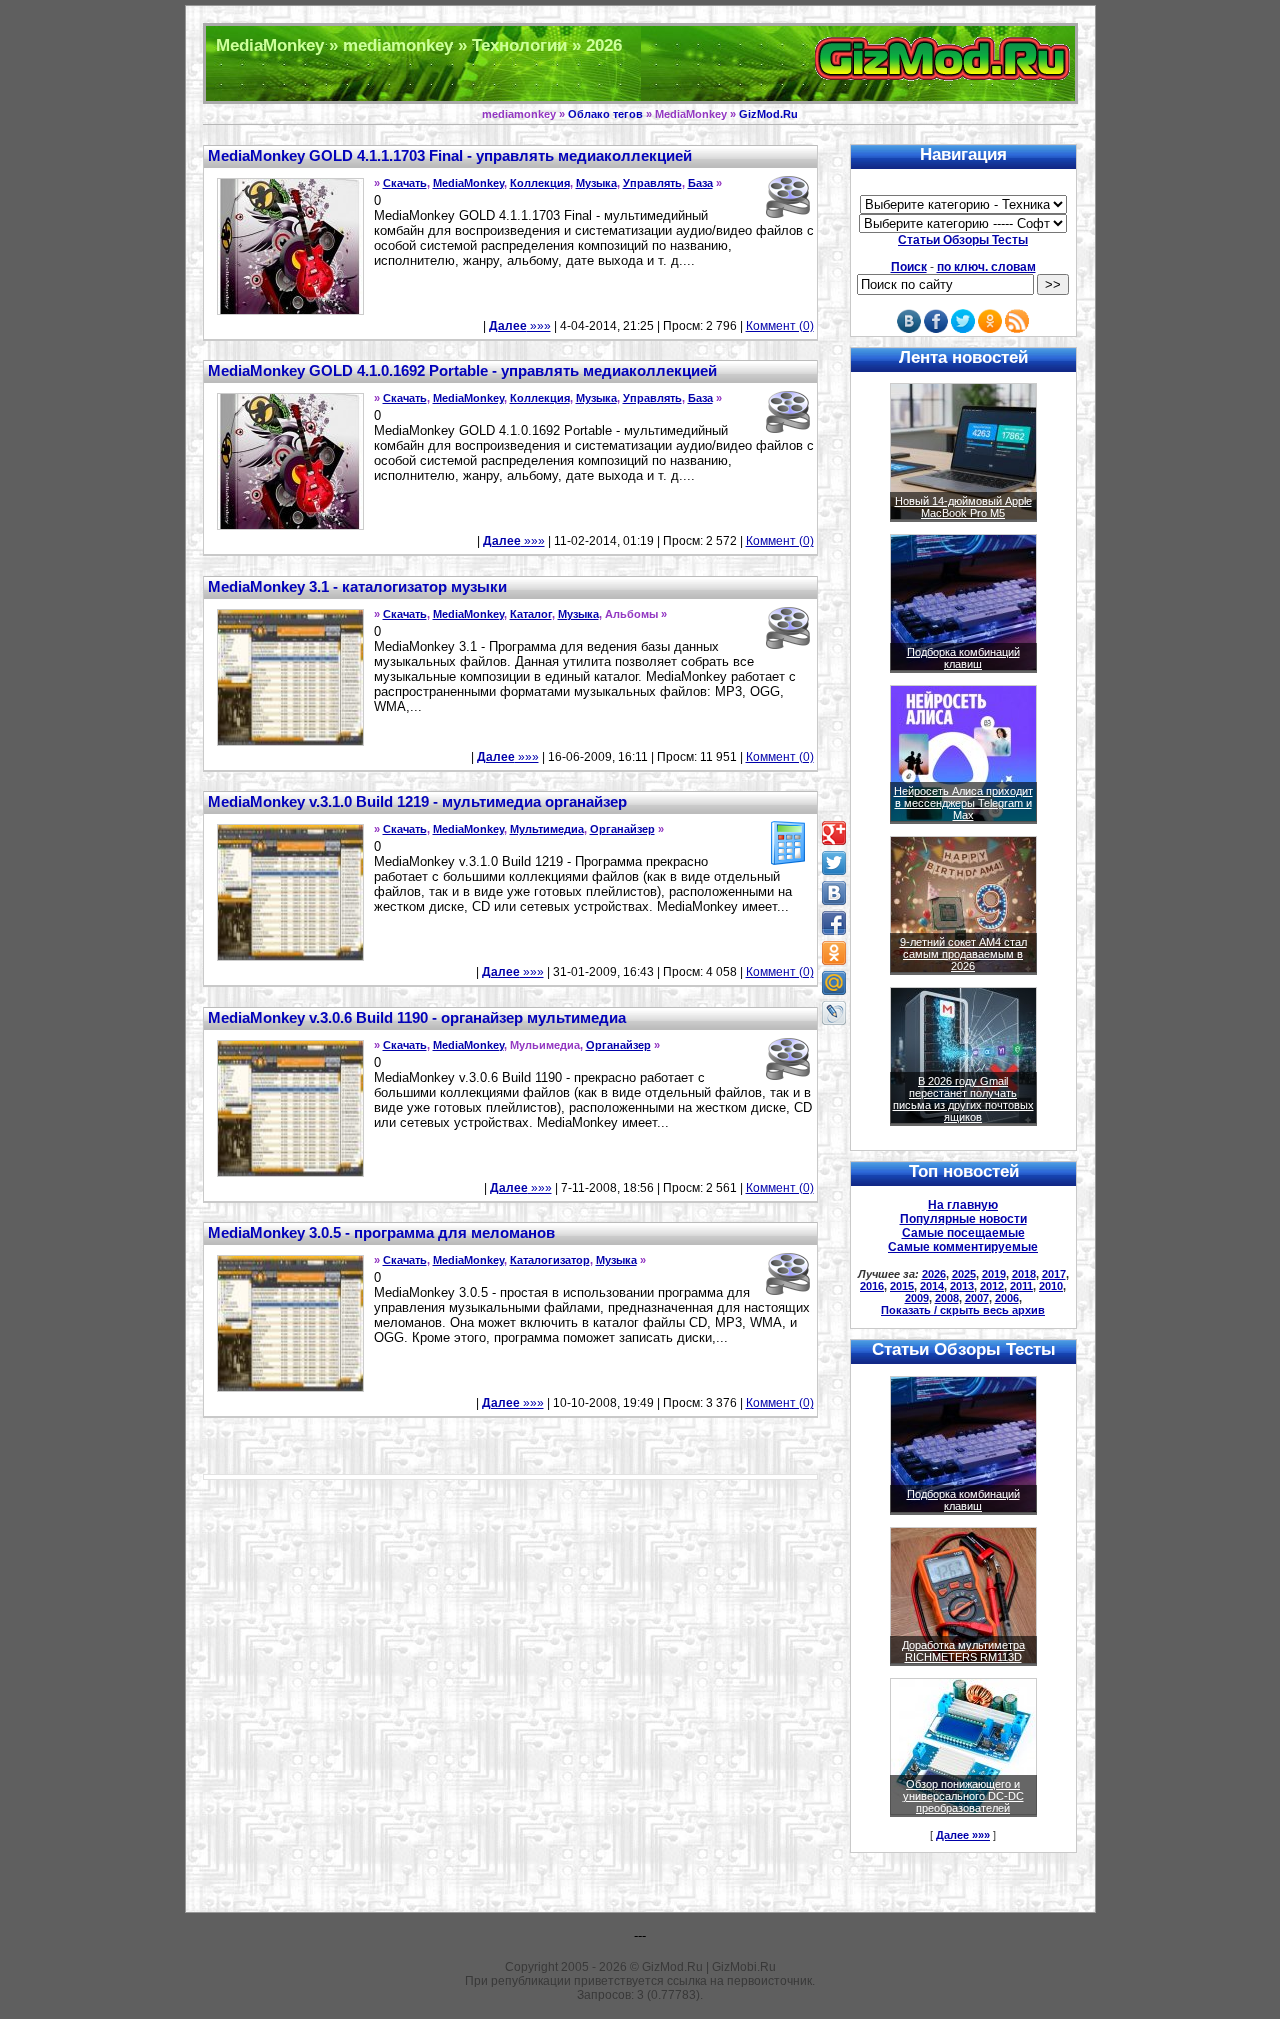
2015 (902, 1286)
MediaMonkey (468, 183)
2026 (934, 1274)
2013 (962, 1286)
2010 (1051, 1286)
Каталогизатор (550, 1260)
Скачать (405, 183)
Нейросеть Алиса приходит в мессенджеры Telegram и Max (963, 803)
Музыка (596, 183)
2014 (932, 1286)
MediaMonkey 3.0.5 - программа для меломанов (381, 1232)
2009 (917, 1298)
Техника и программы (640, 63)
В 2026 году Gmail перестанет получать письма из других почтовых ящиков (963, 1099)
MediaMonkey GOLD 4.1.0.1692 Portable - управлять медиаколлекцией (462, 370)
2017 (1054, 1274)
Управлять (652, 183)
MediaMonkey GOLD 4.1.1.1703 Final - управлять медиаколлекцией (450, 155)
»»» (520, 326)
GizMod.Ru (768, 114)
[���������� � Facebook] (834, 923)
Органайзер (622, 829)
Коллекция (540, 183)
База (700, 183)
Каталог (531, 614)
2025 (964, 1274)
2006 (1007, 1298)
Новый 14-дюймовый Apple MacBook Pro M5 (963, 507)
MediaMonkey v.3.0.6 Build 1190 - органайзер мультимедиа (417, 1017)
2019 (994, 1274)
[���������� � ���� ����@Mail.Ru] (834, 983)
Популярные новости (963, 1219)
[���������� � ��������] (834, 893)
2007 (977, 1298)
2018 (1024, 1274)
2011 (1021, 1286)
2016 (872, 1286)
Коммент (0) (780, 326)
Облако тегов (605, 114)
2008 (947, 1298)
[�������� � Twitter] (834, 863)
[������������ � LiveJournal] (834, 1013)
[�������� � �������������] (834, 953)
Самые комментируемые (963, 1247)
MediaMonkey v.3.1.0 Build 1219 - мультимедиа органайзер (417, 801)
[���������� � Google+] (834, 833)
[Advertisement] (90, 580)
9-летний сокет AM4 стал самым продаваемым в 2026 (963, 954)
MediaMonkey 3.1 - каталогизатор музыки (357, 586)
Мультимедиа (547, 829)
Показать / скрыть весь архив (963, 1310)
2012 (992, 1286)
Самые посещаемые (963, 1233)
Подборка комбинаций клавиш (963, 658)
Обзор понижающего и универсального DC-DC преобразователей (963, 1796)
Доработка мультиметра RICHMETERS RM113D (963, 1651)
